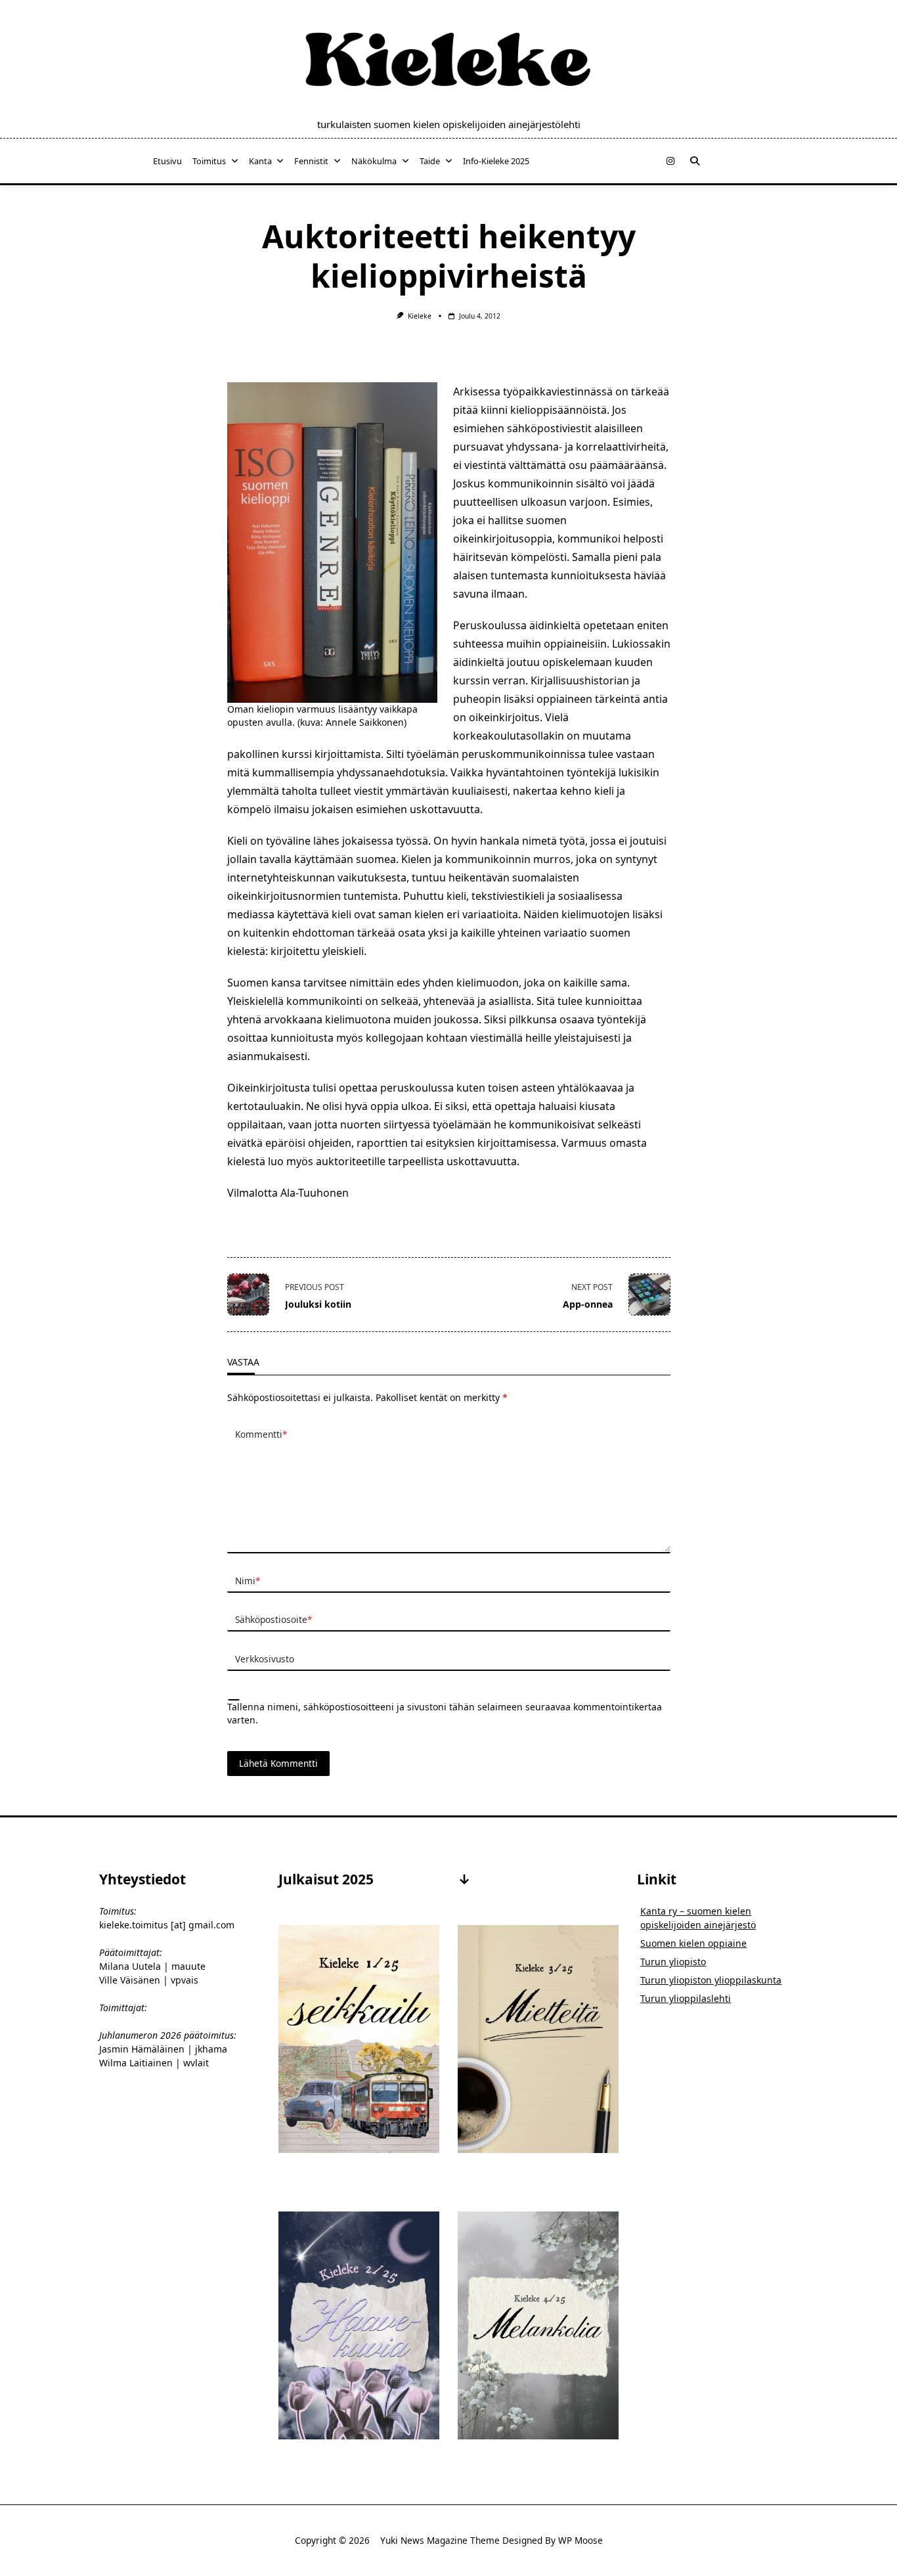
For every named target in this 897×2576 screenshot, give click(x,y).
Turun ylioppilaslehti (686, 1998)
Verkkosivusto (265, 1659)
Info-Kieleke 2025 (496, 161)
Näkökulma (374, 161)
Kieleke (420, 316)
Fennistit (311, 161)
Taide (430, 161)
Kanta (260, 161)
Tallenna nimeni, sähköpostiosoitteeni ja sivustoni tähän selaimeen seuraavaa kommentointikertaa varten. (445, 1713)
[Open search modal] (695, 161)
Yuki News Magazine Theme (440, 2540)
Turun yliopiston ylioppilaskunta (711, 1980)
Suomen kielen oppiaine (693, 1943)
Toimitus (209, 161)
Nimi (248, 1581)
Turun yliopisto (673, 1962)
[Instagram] (670, 161)
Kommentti (261, 1434)
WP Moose (580, 2540)
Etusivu (167, 161)
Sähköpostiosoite (273, 1619)
